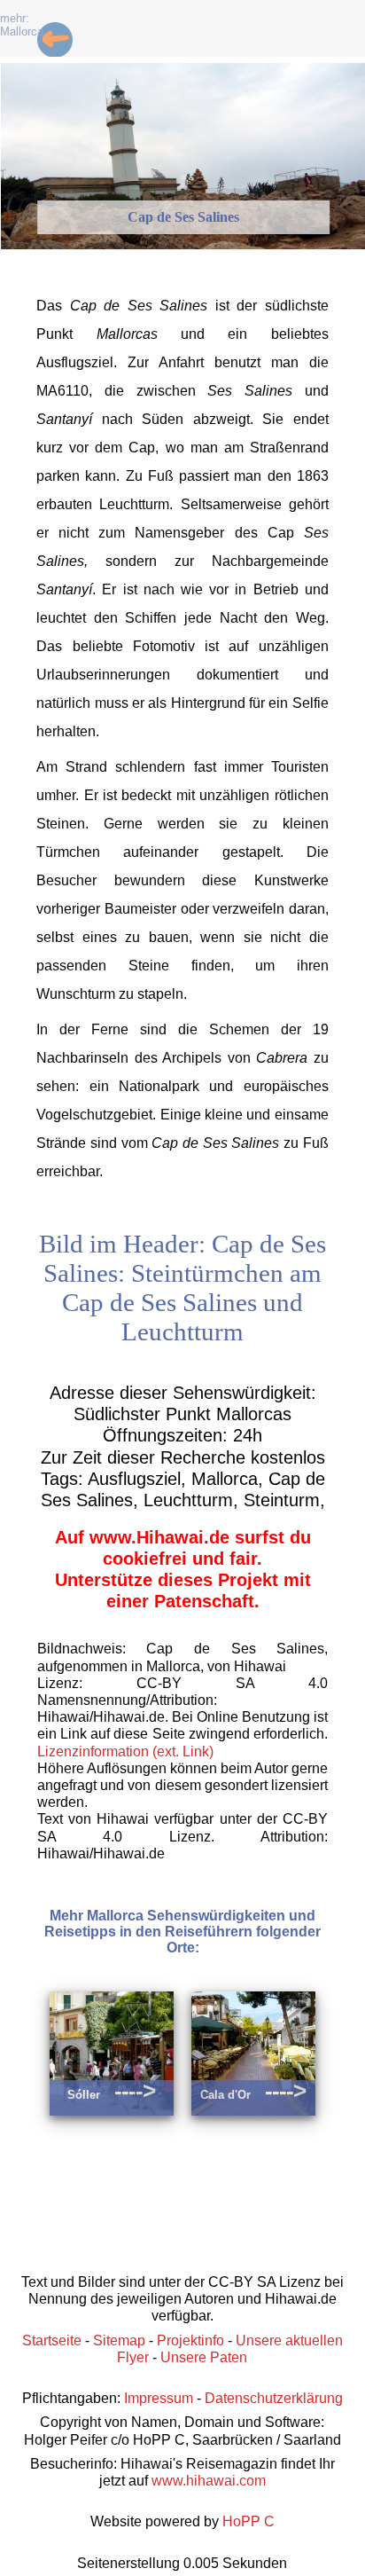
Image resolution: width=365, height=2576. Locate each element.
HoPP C (249, 2521)
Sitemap (119, 2340)
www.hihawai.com (209, 2481)
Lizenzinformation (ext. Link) (125, 1751)
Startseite (52, 2340)
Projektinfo (190, 2340)
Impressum (159, 2398)
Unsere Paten (204, 2357)
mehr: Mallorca (22, 25)
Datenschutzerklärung (274, 2398)
